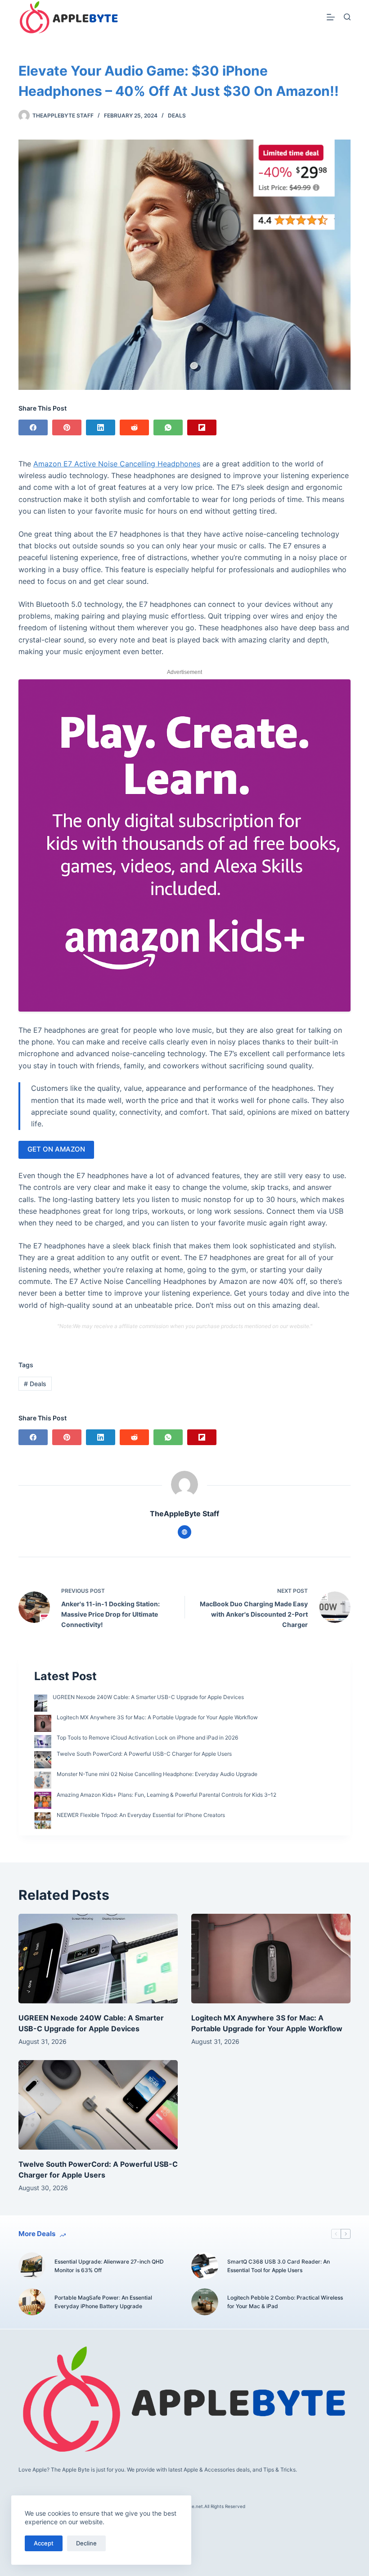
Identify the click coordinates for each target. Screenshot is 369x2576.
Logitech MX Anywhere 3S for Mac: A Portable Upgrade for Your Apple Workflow (157, 1717)
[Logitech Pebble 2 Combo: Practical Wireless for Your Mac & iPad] (205, 2302)
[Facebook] (33, 427)
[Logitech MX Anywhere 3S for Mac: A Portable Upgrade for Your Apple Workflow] (271, 1959)
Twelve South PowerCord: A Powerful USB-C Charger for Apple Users (144, 1754)
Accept (44, 2543)
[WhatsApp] (168, 427)
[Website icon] (184, 1532)
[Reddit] (134, 427)
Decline (86, 2543)
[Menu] (331, 17)
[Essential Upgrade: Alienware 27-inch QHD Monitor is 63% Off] (32, 2266)
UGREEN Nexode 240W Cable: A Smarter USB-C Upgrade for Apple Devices (148, 1697)
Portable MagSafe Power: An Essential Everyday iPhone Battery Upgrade (103, 2302)
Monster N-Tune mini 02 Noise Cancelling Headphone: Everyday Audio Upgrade (157, 1774)
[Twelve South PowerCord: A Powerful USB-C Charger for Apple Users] (98, 2105)
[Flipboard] (202, 427)
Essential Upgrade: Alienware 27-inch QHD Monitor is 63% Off (109, 2266)
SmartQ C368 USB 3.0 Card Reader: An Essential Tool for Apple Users (279, 2266)
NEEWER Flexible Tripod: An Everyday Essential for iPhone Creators (141, 1815)
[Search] (347, 17)
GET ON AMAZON (56, 1149)
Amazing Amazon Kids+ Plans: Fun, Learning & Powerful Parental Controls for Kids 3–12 (166, 1795)
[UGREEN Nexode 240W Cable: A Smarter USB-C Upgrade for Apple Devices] (98, 1959)
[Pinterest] (67, 427)
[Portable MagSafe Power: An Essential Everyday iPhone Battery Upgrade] (32, 2302)
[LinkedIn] (101, 427)
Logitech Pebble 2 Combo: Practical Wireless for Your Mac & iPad (285, 2302)
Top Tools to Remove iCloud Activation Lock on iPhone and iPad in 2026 (147, 1738)
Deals (177, 115)
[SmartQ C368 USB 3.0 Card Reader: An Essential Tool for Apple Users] (205, 2266)
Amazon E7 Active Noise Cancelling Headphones (117, 464)
